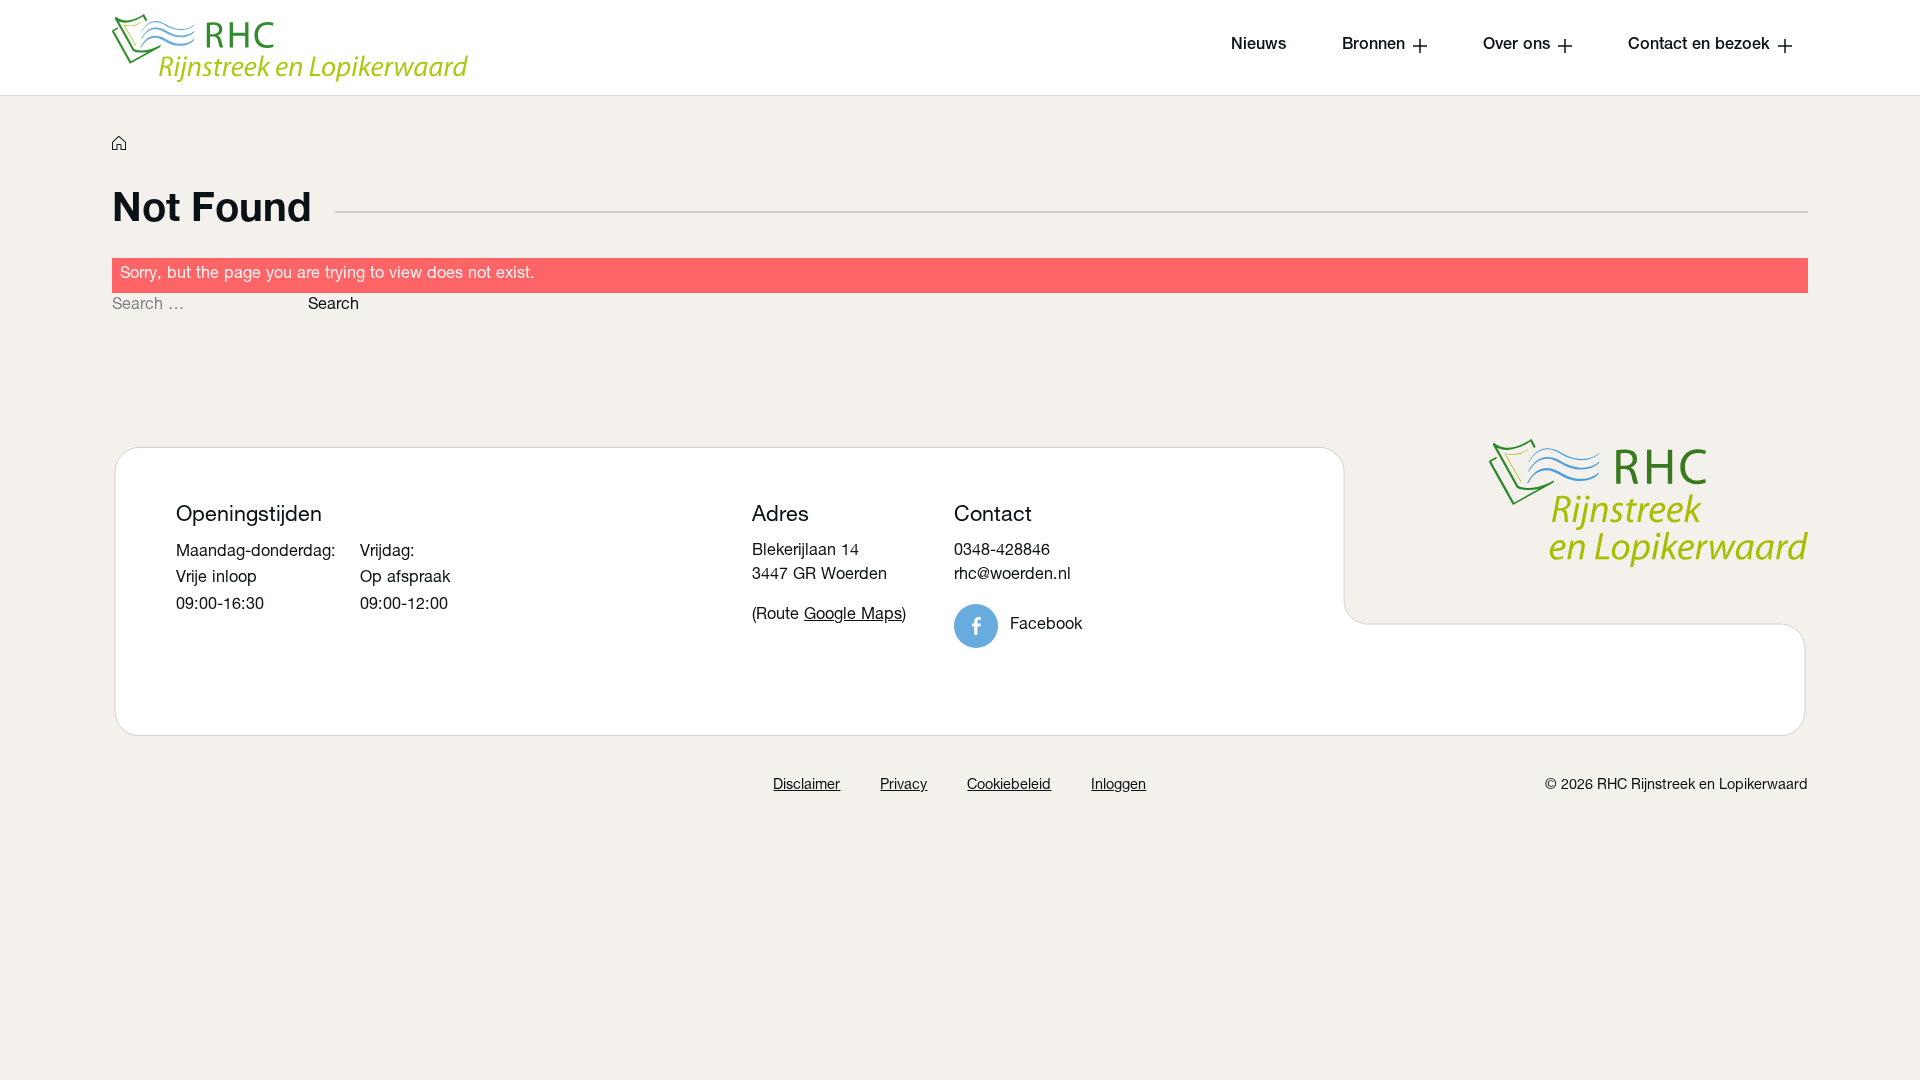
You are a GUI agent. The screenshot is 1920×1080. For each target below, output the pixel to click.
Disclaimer (806, 786)
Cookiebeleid (1009, 786)
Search (333, 305)
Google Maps (853, 615)
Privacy (903, 786)
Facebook (1046, 625)
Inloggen (1118, 786)
